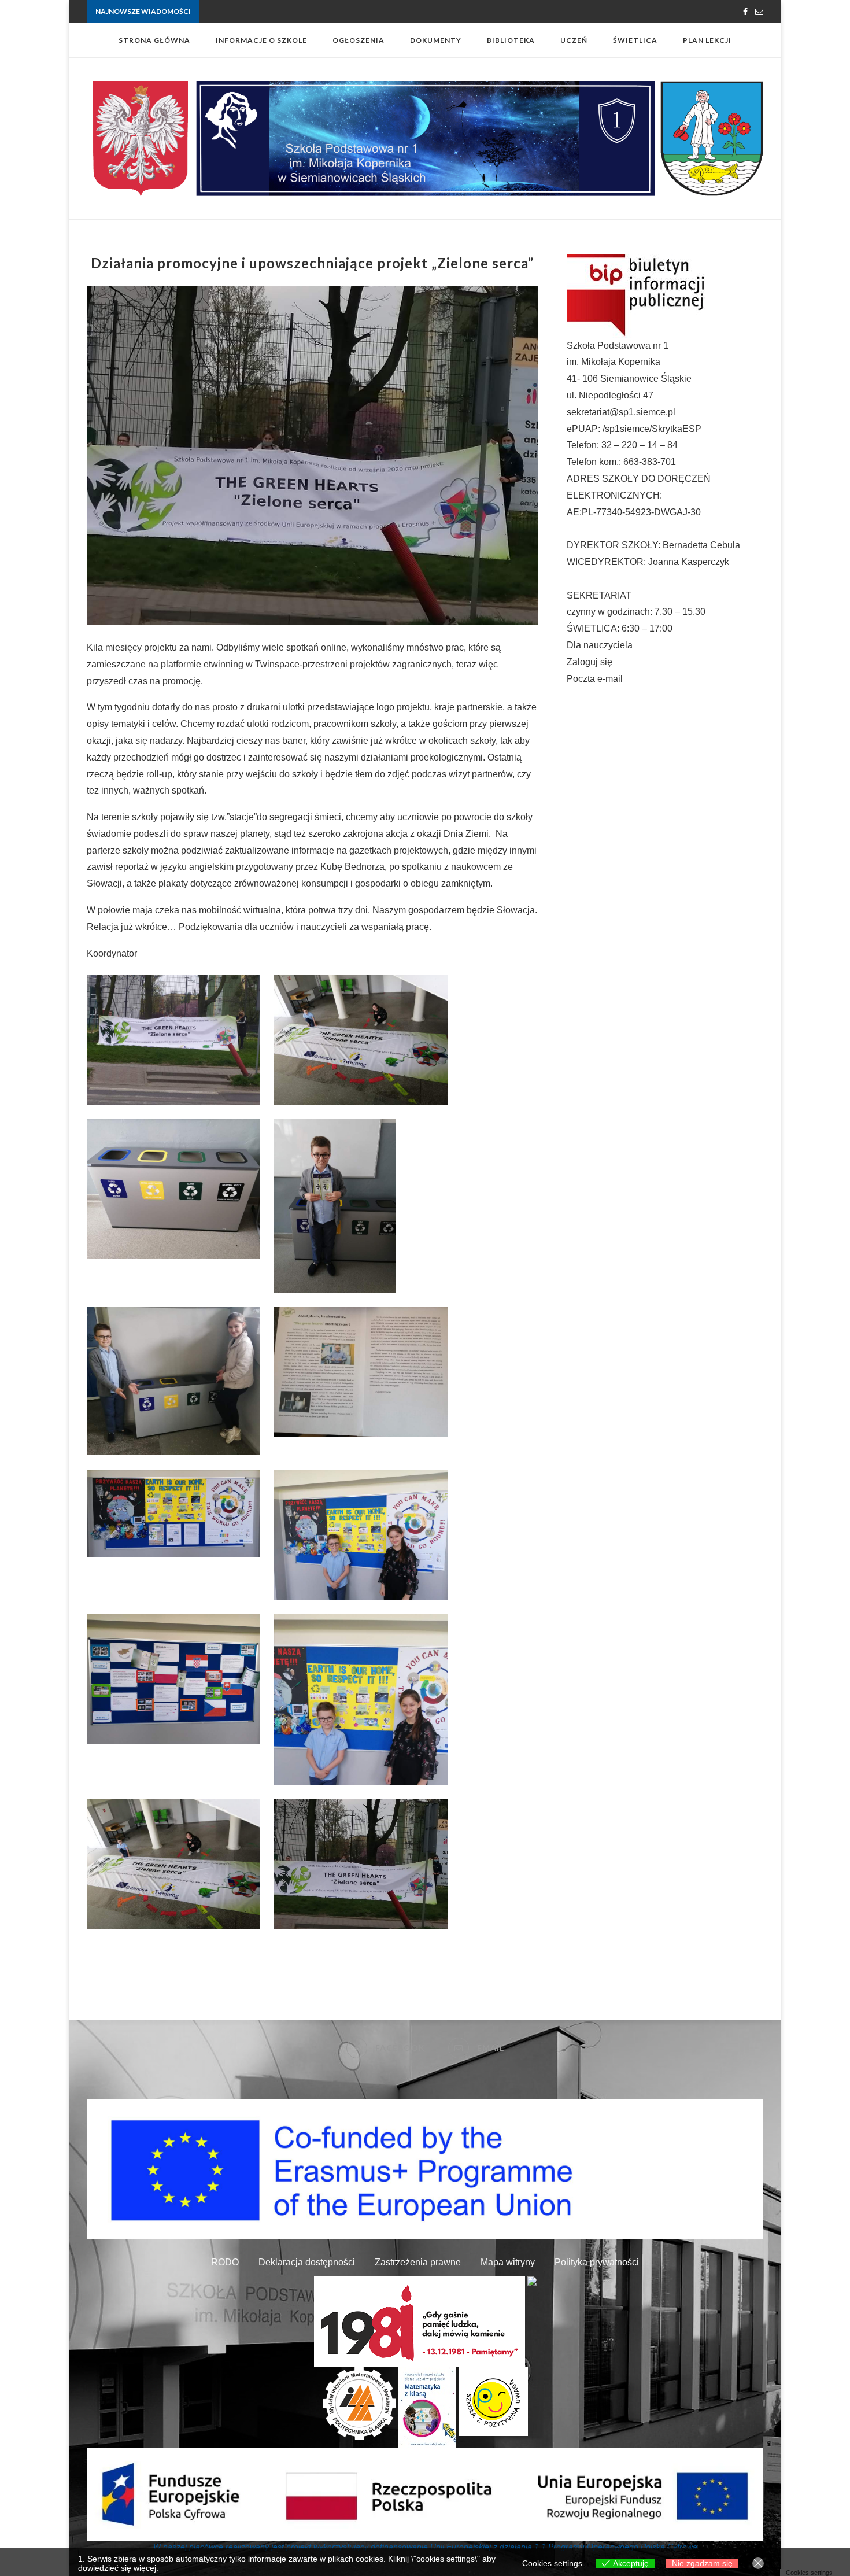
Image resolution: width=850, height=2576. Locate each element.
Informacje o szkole (261, 40)
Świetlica (635, 40)
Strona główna (154, 40)
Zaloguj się (590, 662)
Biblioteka (511, 40)
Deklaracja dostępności (307, 2262)
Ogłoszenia (359, 40)
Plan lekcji (707, 40)
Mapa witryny (508, 2262)
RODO (225, 2262)
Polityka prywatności (597, 2262)
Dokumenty (436, 40)
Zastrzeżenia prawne (418, 2262)
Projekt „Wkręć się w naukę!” (246, 12)
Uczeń (574, 40)
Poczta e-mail (595, 679)
